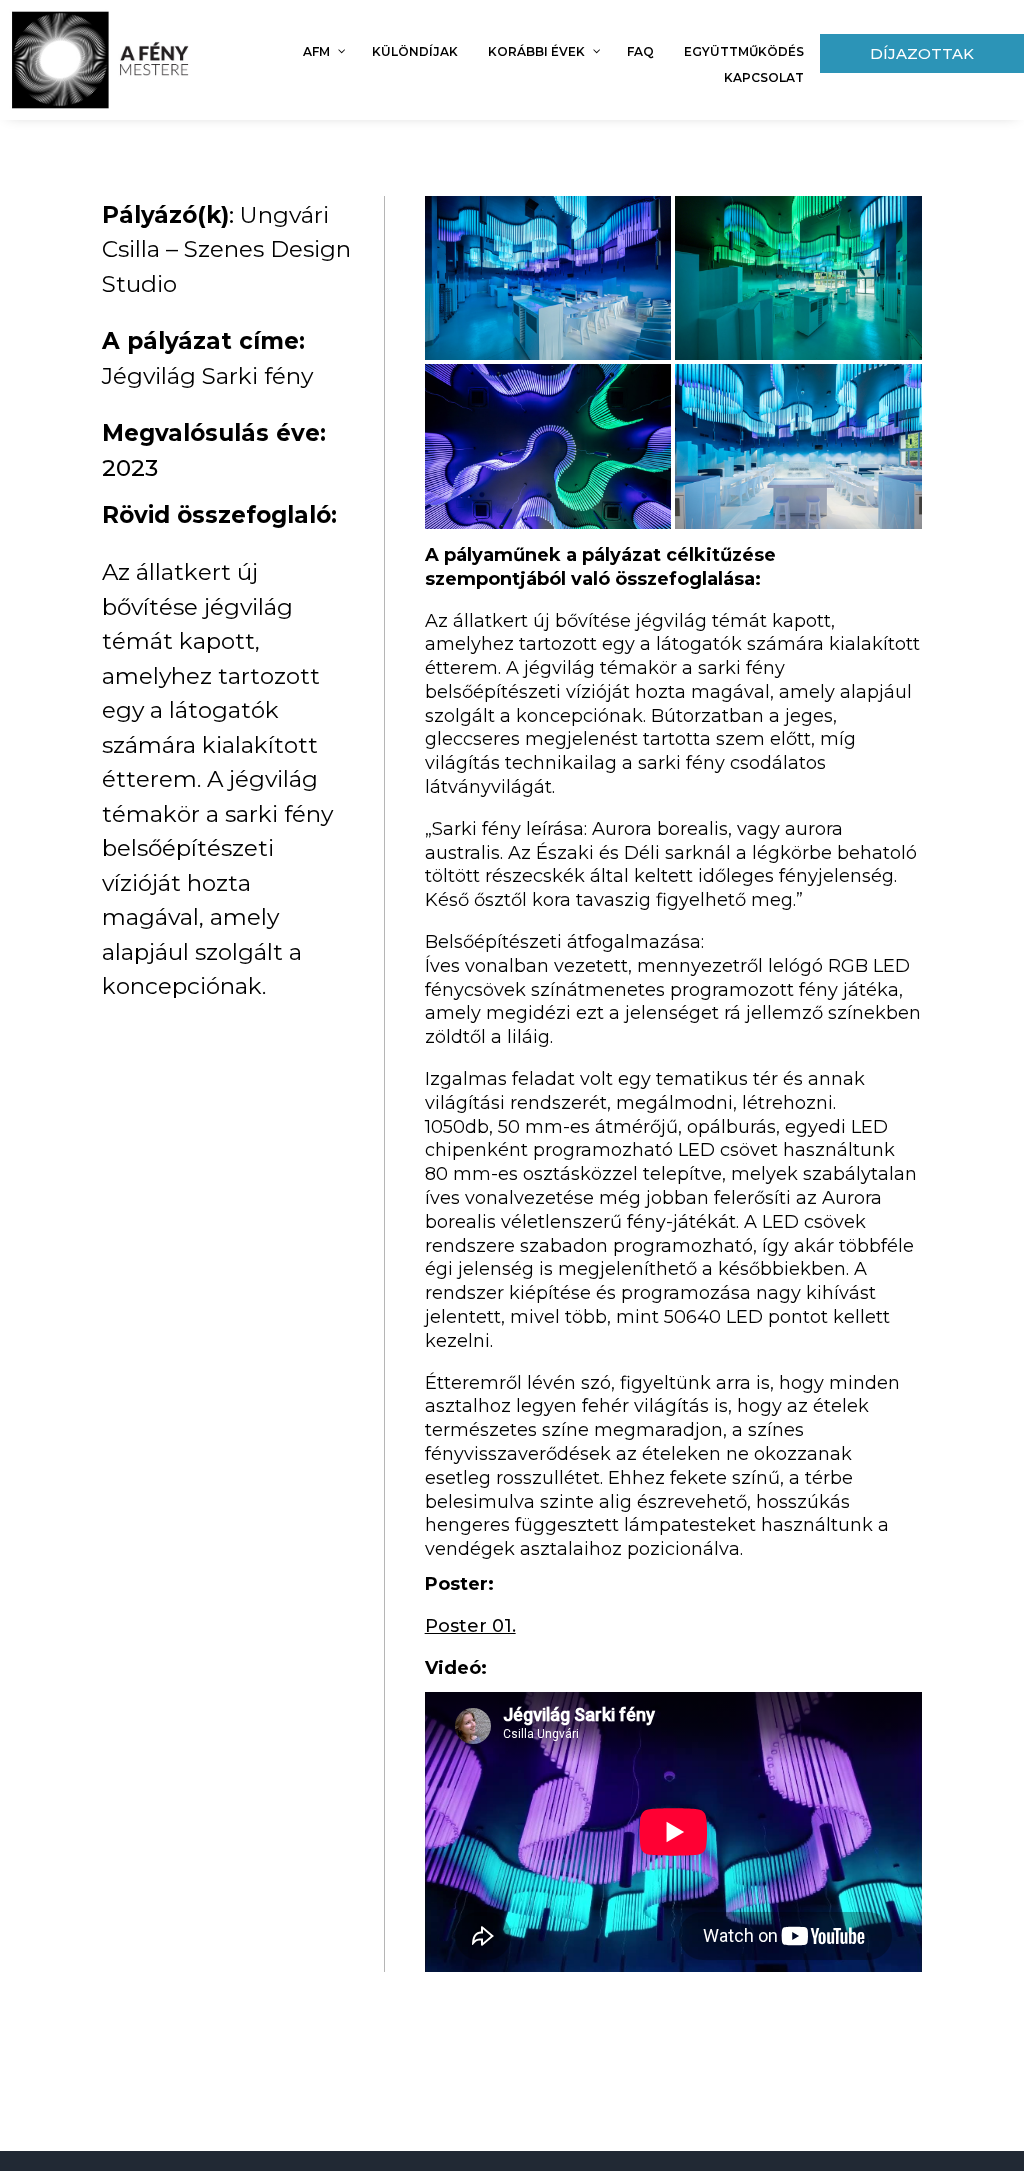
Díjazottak (922, 53)
